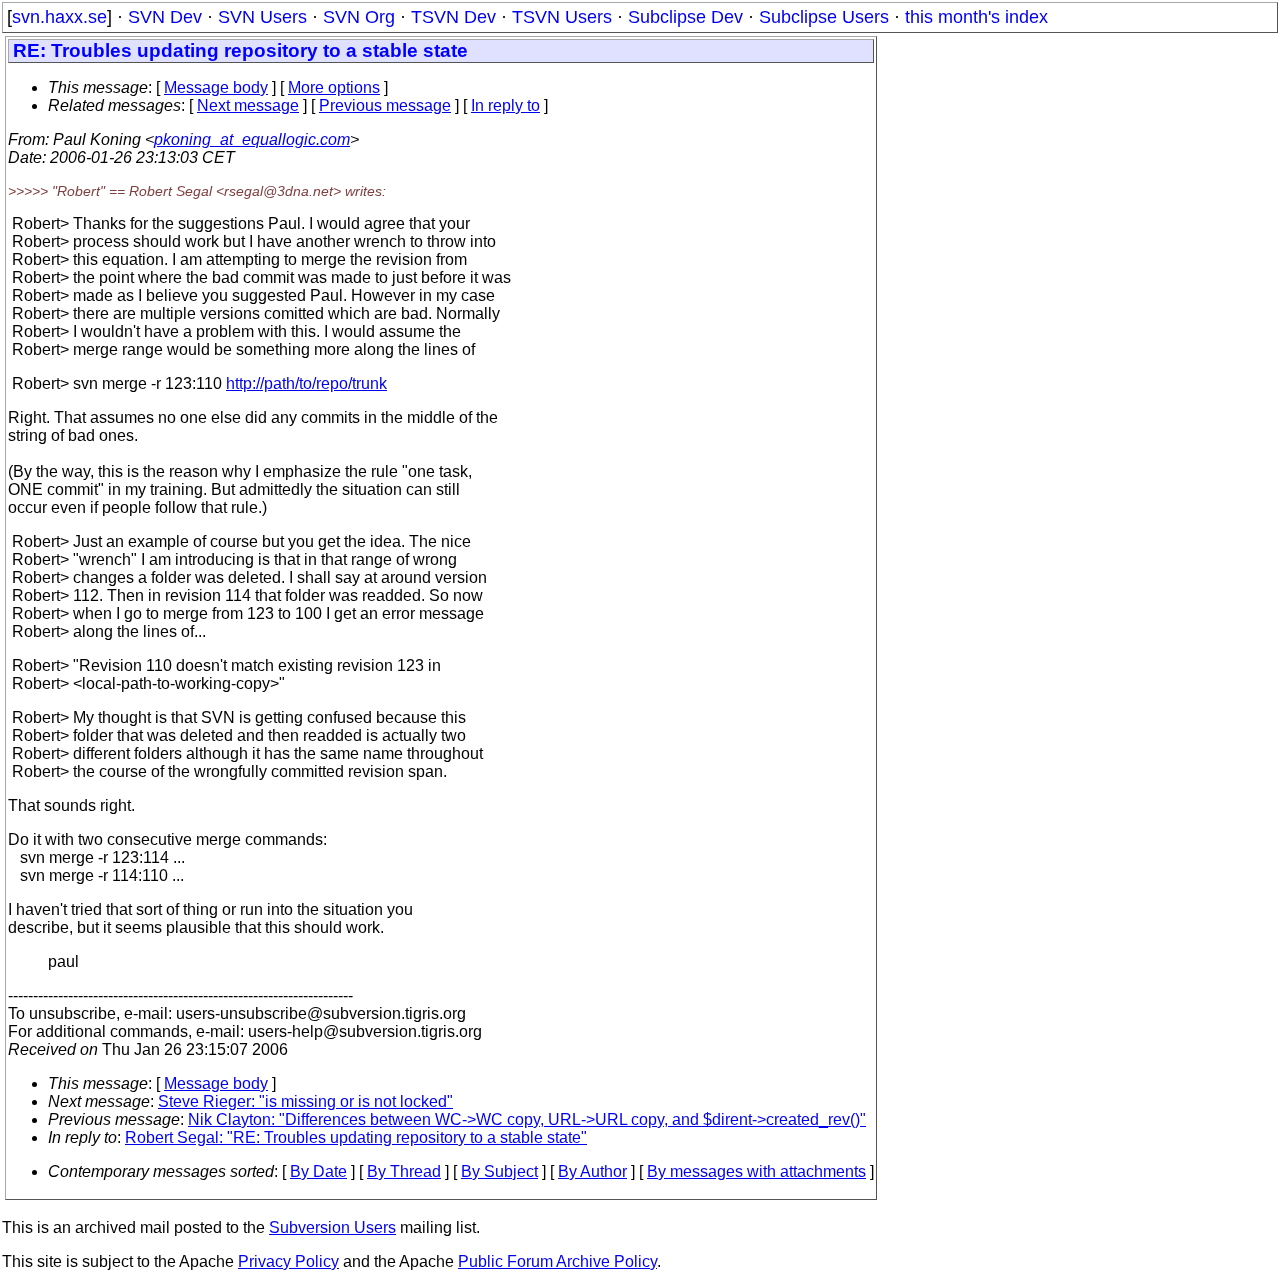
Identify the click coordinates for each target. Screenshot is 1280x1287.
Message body (216, 87)
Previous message (385, 105)
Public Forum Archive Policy (557, 1261)
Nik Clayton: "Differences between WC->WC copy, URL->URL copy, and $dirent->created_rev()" (527, 1119)
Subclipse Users (824, 17)
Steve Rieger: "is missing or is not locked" (305, 1101)
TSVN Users (562, 17)
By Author (592, 1171)
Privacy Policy (288, 1261)
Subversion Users (332, 1227)
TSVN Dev (453, 17)
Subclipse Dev (685, 17)
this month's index (976, 17)
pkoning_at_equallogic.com (252, 139)
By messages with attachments (756, 1171)
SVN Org (359, 17)
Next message (248, 105)
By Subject (499, 1171)
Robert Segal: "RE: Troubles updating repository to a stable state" (356, 1137)
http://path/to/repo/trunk (306, 383)
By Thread (404, 1171)
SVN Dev (165, 17)
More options (334, 87)
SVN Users (262, 17)
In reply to (505, 105)
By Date (318, 1171)
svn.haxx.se (59, 17)
